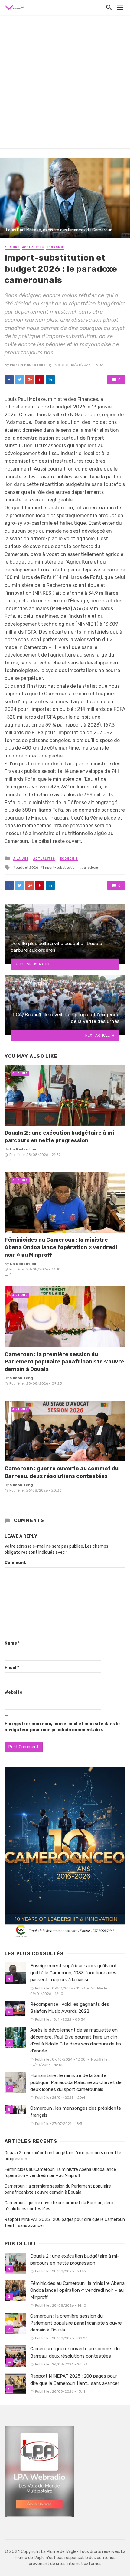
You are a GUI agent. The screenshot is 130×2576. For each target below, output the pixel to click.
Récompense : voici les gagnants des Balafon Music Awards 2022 (70, 2008)
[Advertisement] (65, 83)
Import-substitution (60, 867)
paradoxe (90, 867)
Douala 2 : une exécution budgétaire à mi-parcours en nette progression (60, 1137)
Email (12, 1668)
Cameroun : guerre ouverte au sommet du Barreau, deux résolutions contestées (62, 1472)
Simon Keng (21, 1378)
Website (13, 1692)
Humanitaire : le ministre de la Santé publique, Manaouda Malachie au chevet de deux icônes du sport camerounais (76, 2082)
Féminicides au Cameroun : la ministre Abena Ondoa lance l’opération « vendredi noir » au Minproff (61, 1247)
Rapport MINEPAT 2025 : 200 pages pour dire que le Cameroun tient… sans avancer (65, 2223)
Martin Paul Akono (28, 365)
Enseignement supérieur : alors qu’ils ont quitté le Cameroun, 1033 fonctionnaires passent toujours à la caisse (74, 1973)
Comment (15, 1563)
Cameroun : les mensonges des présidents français (76, 2112)
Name (12, 1643)
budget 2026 (27, 867)
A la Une (12, 247)
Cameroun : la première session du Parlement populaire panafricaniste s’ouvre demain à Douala (64, 1362)
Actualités (33, 247)
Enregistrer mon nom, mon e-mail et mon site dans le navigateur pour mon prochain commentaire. (62, 1727)
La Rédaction (23, 1149)
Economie (55, 247)
